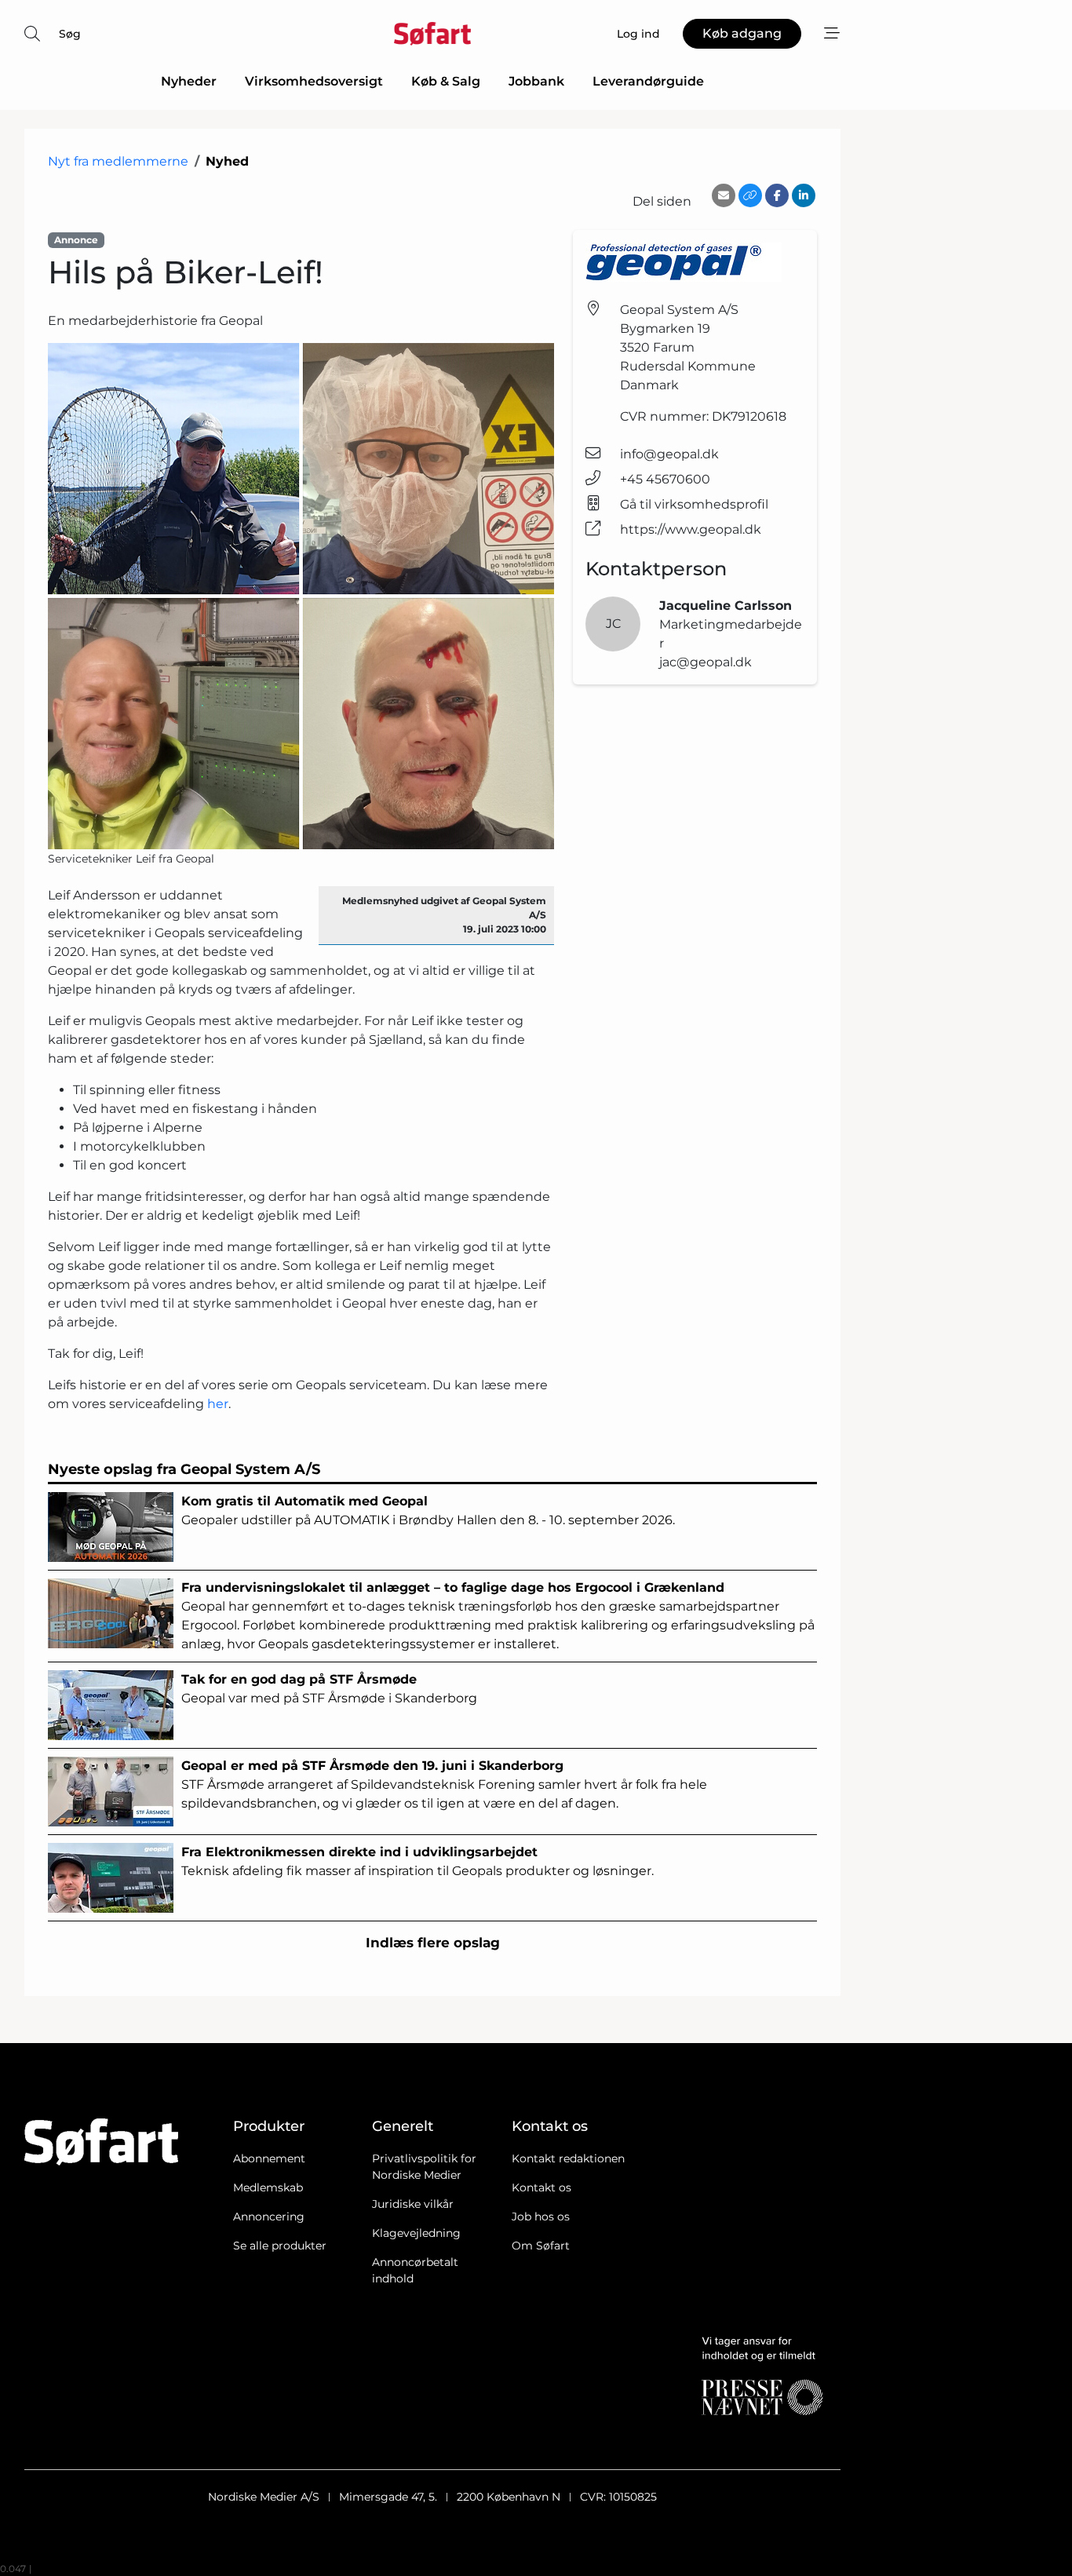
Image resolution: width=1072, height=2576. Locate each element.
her (218, 1404)
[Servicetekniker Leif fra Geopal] (301, 596)
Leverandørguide (648, 81)
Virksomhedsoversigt (314, 81)
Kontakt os (541, 2187)
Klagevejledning (416, 2233)
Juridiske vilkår (413, 2204)
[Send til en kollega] (724, 195)
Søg (70, 34)
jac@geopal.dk (706, 662)
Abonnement (269, 2158)
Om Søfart (541, 2246)
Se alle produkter (280, 2246)
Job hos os (541, 2217)
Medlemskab (268, 2187)
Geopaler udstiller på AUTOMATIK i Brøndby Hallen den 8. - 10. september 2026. (428, 1511)
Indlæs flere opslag (433, 1943)
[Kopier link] (750, 195)
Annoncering (269, 2217)
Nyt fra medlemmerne (118, 161)
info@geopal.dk (669, 454)
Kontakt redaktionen (568, 2158)
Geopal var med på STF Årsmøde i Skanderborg (329, 1689)
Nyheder (189, 81)
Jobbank (536, 81)
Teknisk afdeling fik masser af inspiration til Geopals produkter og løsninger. (417, 1861)
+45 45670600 (665, 479)
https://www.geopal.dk (691, 529)
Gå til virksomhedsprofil (694, 504)
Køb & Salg (446, 81)
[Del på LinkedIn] (804, 195)
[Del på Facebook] (777, 195)
